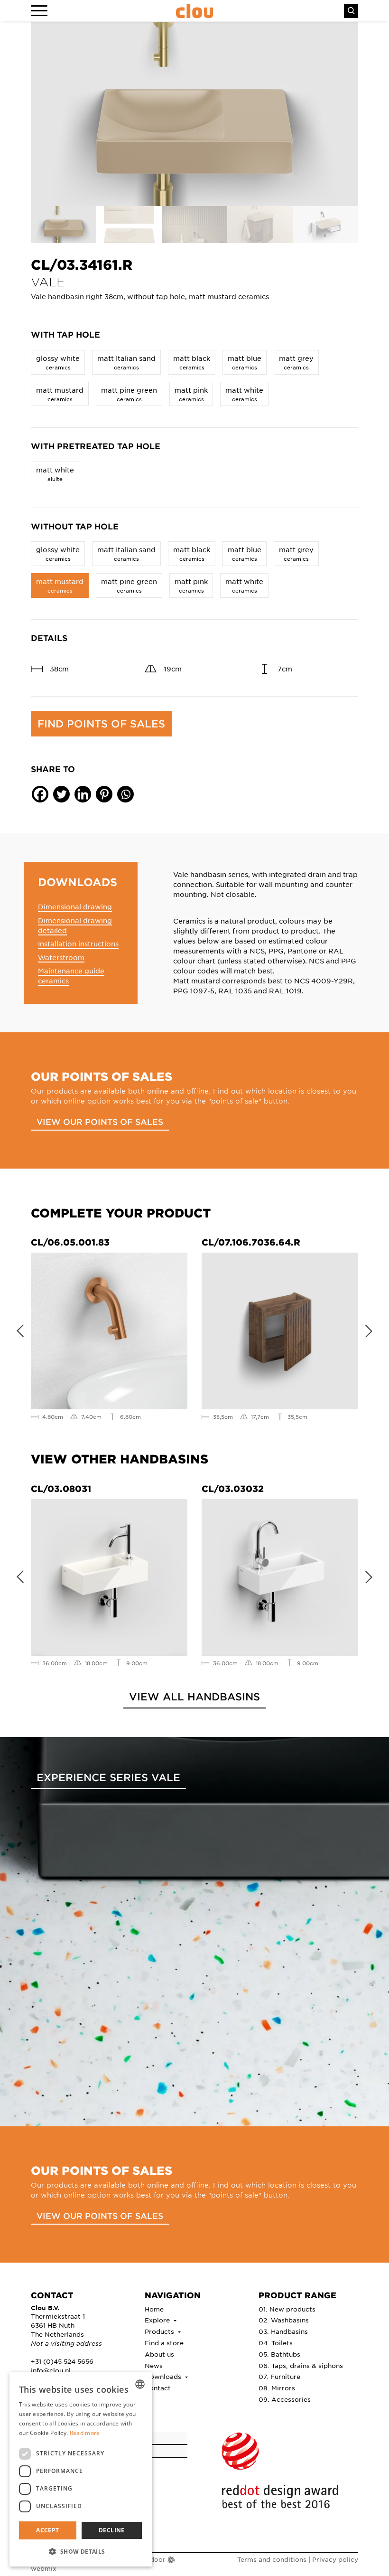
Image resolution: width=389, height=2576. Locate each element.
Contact (158, 2388)
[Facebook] (40, 794)
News (154, 2365)
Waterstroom (61, 957)
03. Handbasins (283, 2331)
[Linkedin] (83, 794)
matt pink (191, 394)
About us (159, 2354)
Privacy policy (335, 2559)
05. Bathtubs (279, 2354)
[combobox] (140, 2384)
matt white (244, 394)
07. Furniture (279, 2376)
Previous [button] (17, 1329)
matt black (192, 362)
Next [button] (372, 1329)
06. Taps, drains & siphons (301, 2365)
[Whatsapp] (125, 794)
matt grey (296, 362)
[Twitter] (61, 794)
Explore (158, 2320)
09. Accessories (285, 2399)
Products (160, 2331)
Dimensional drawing (75, 906)
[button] (81, 2551)
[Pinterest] (104, 794)
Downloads (164, 2376)
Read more (85, 2433)
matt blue (245, 362)
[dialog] (81, 2469)
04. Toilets (276, 2343)
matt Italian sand (126, 362)
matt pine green (129, 394)
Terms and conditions (272, 2559)
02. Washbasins (284, 2320)
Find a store (164, 2343)
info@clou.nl (51, 2370)
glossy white (58, 362)
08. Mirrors (277, 2388)
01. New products (287, 2309)
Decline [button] (112, 2530)
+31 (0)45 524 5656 (62, 2361)
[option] (194, 114)
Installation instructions (78, 944)
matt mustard (60, 394)
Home (154, 2309)
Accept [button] (47, 2530)
